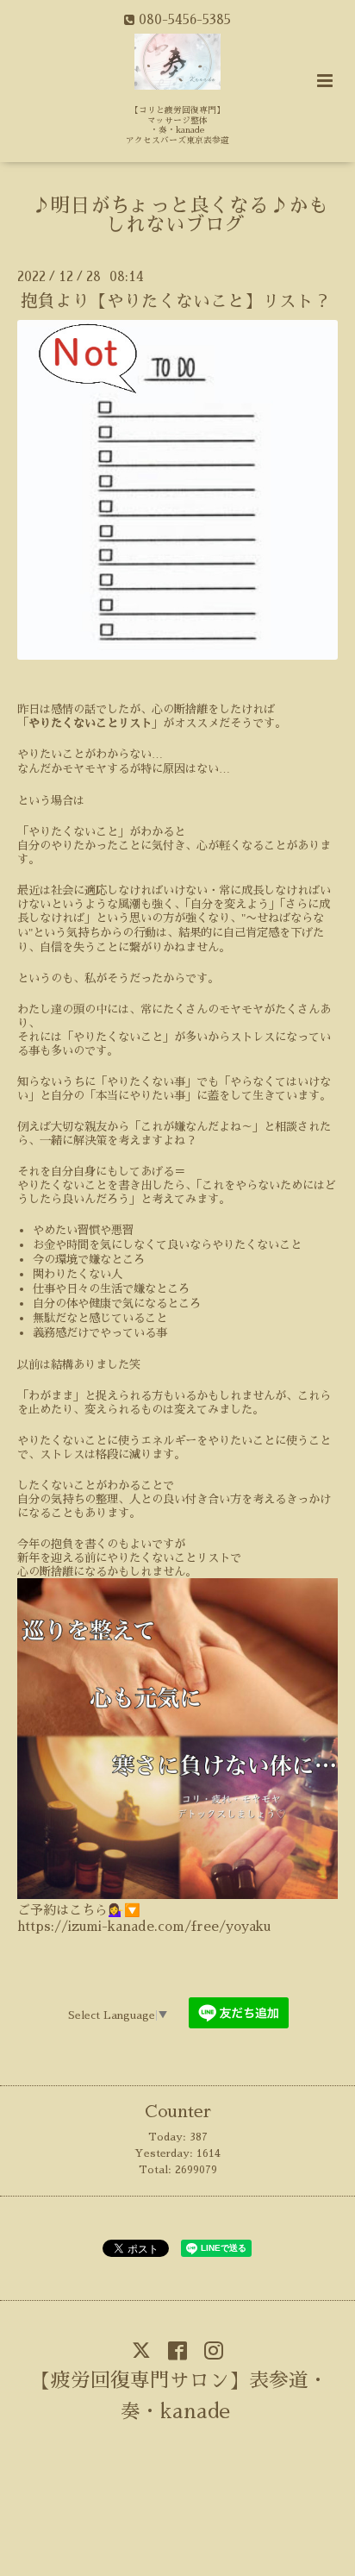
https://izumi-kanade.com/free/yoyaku (144, 1926)
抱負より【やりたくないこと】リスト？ (176, 301)
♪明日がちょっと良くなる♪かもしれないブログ (180, 216)
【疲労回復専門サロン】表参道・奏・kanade (180, 2396)
